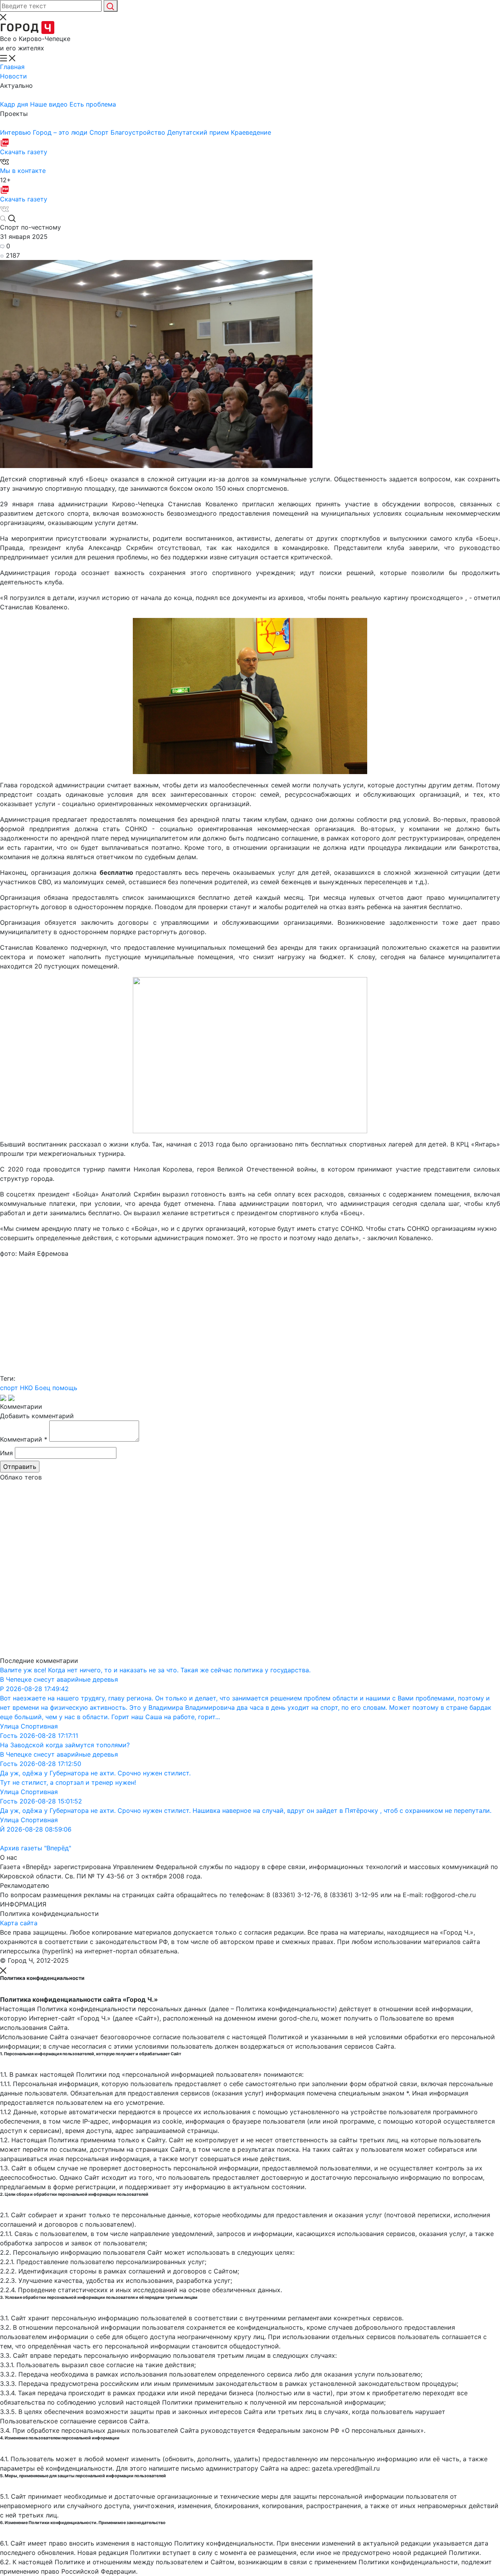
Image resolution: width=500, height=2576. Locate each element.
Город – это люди (61, 132)
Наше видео (50, 104)
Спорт (100, 132)
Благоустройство (139, 132)
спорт (9, 1388)
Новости (13, 76)
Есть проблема (93, 104)
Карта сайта (19, 1923)
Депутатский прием (199, 132)
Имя (6, 1453)
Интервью (16, 132)
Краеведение (251, 132)
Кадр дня (15, 104)
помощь (65, 1388)
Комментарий (24, 1439)
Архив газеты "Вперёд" (36, 1848)
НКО (26, 1388)
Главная (12, 67)
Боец (43, 1388)
